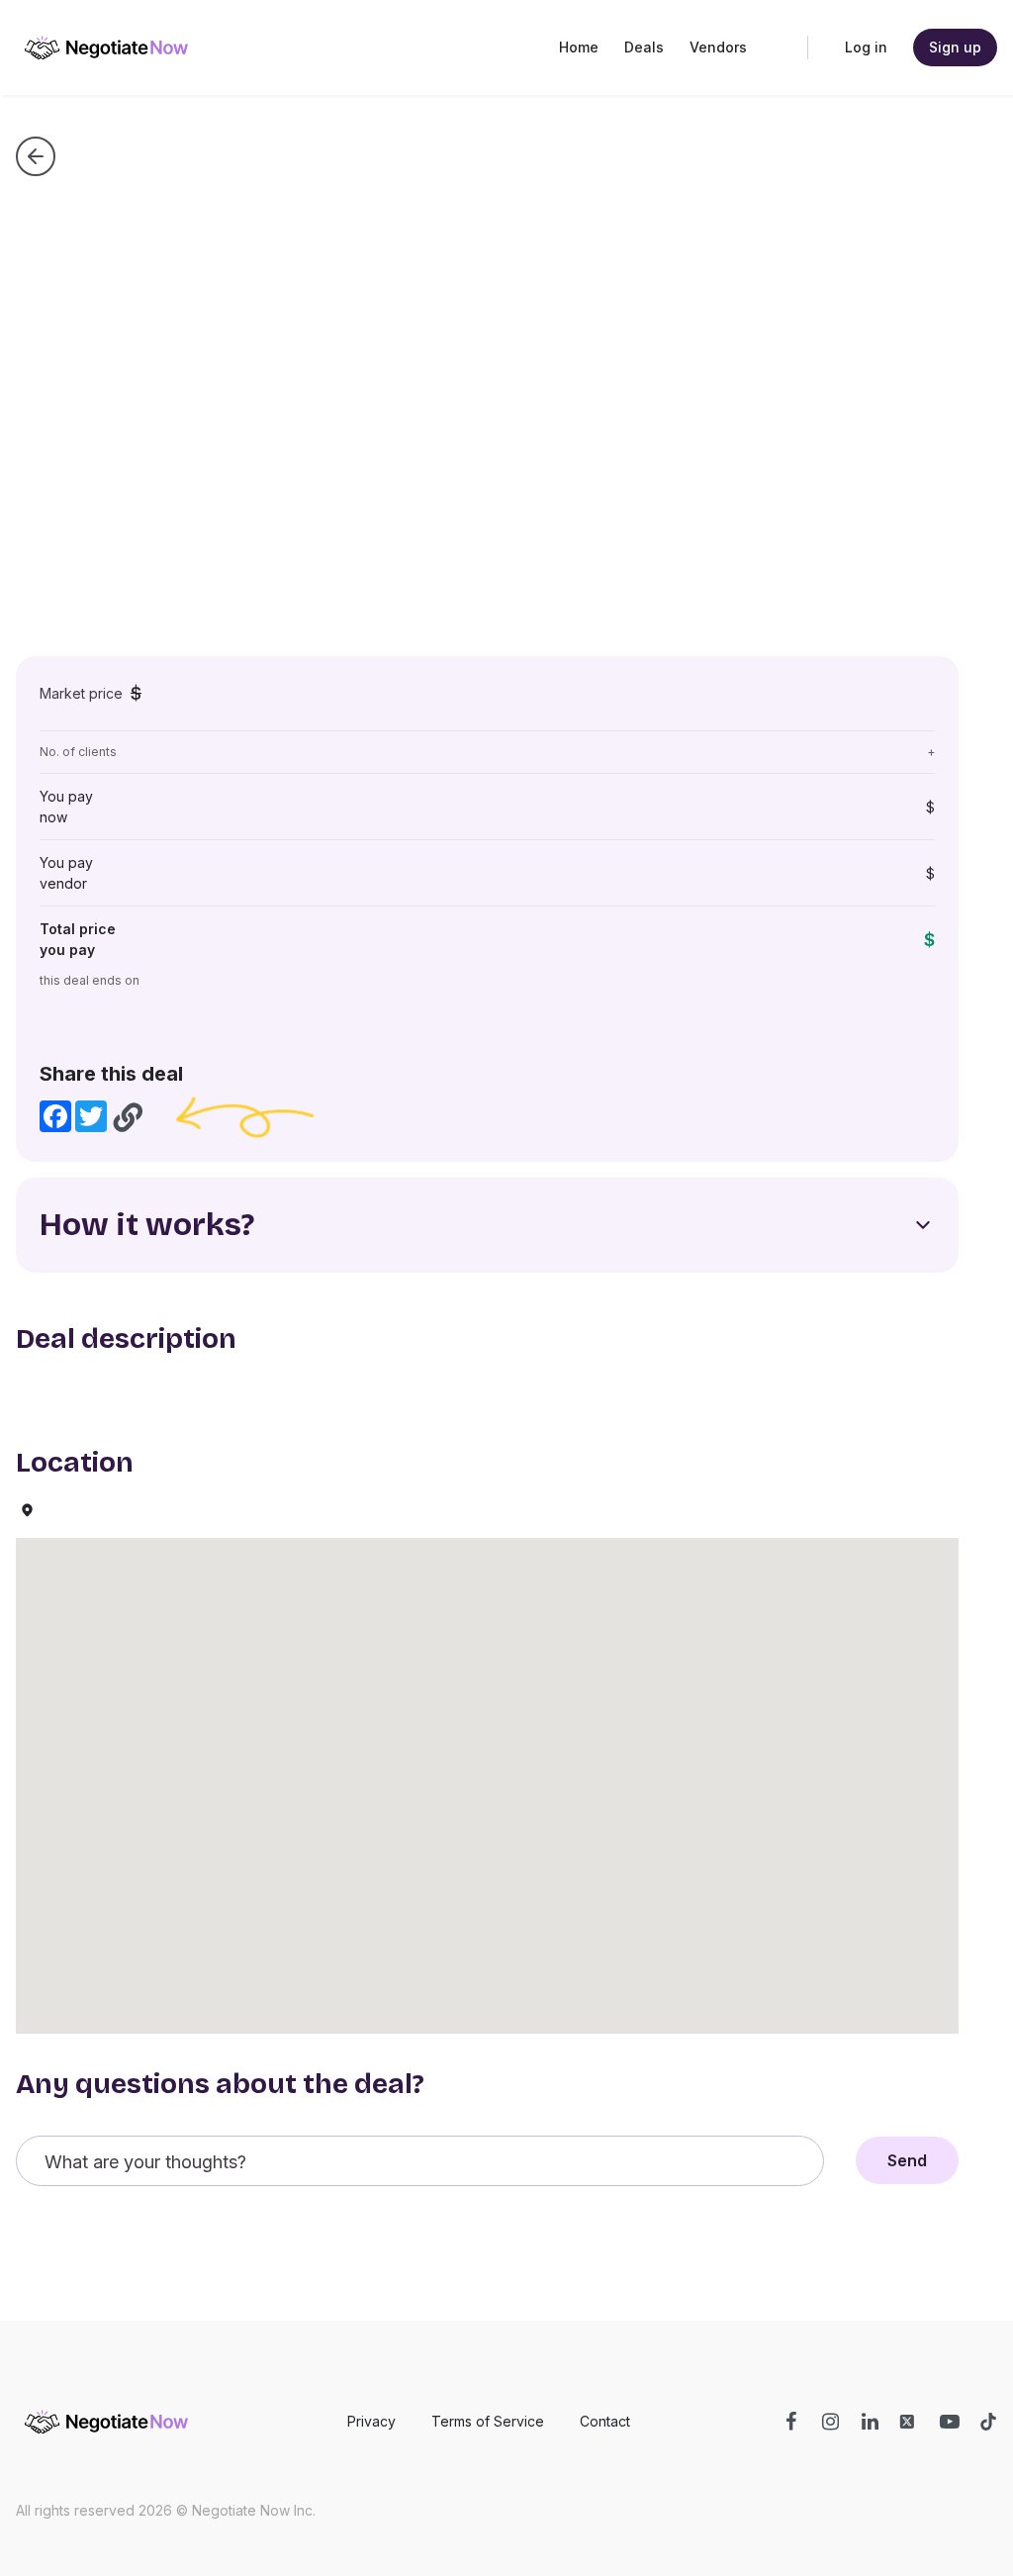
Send (907, 2160)
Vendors (718, 47)
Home (579, 47)
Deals (644, 47)
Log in (866, 47)
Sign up (955, 47)
